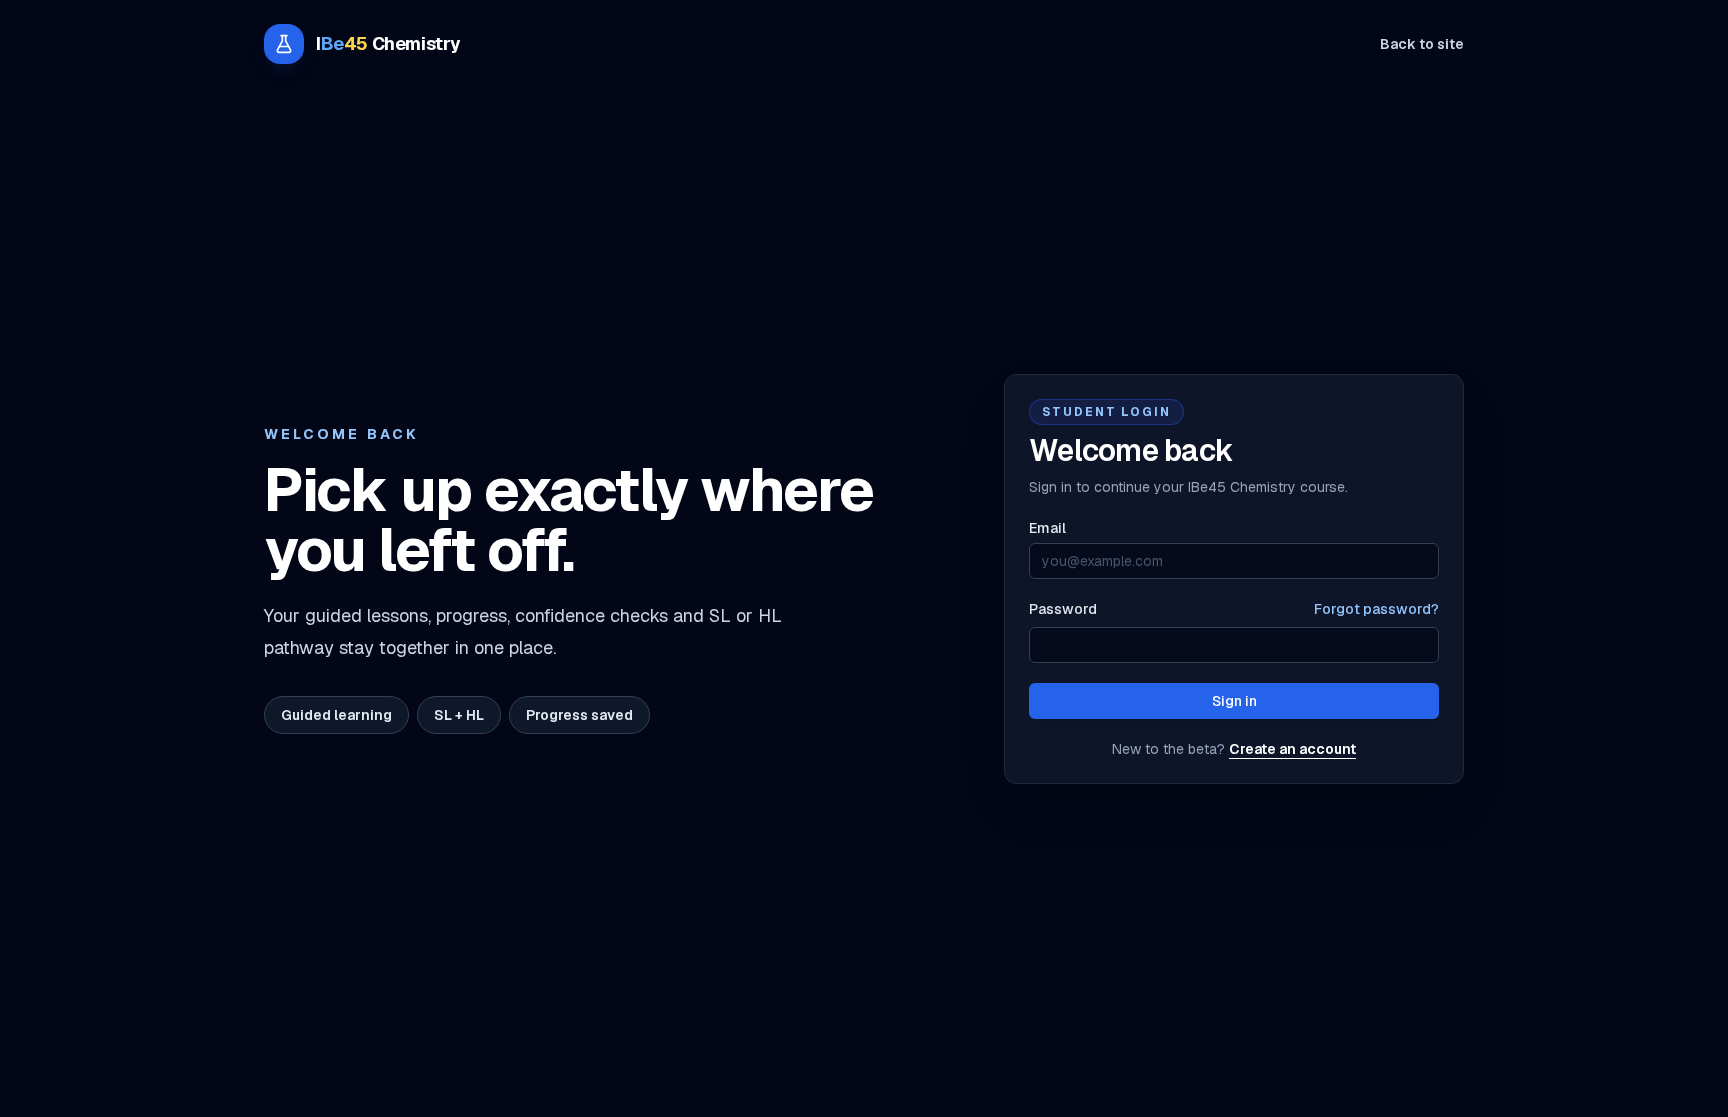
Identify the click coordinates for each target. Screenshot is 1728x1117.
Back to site (1422, 44)
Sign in (1234, 701)
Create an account (1292, 749)
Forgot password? (1376, 609)
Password (1063, 609)
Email (1047, 528)
